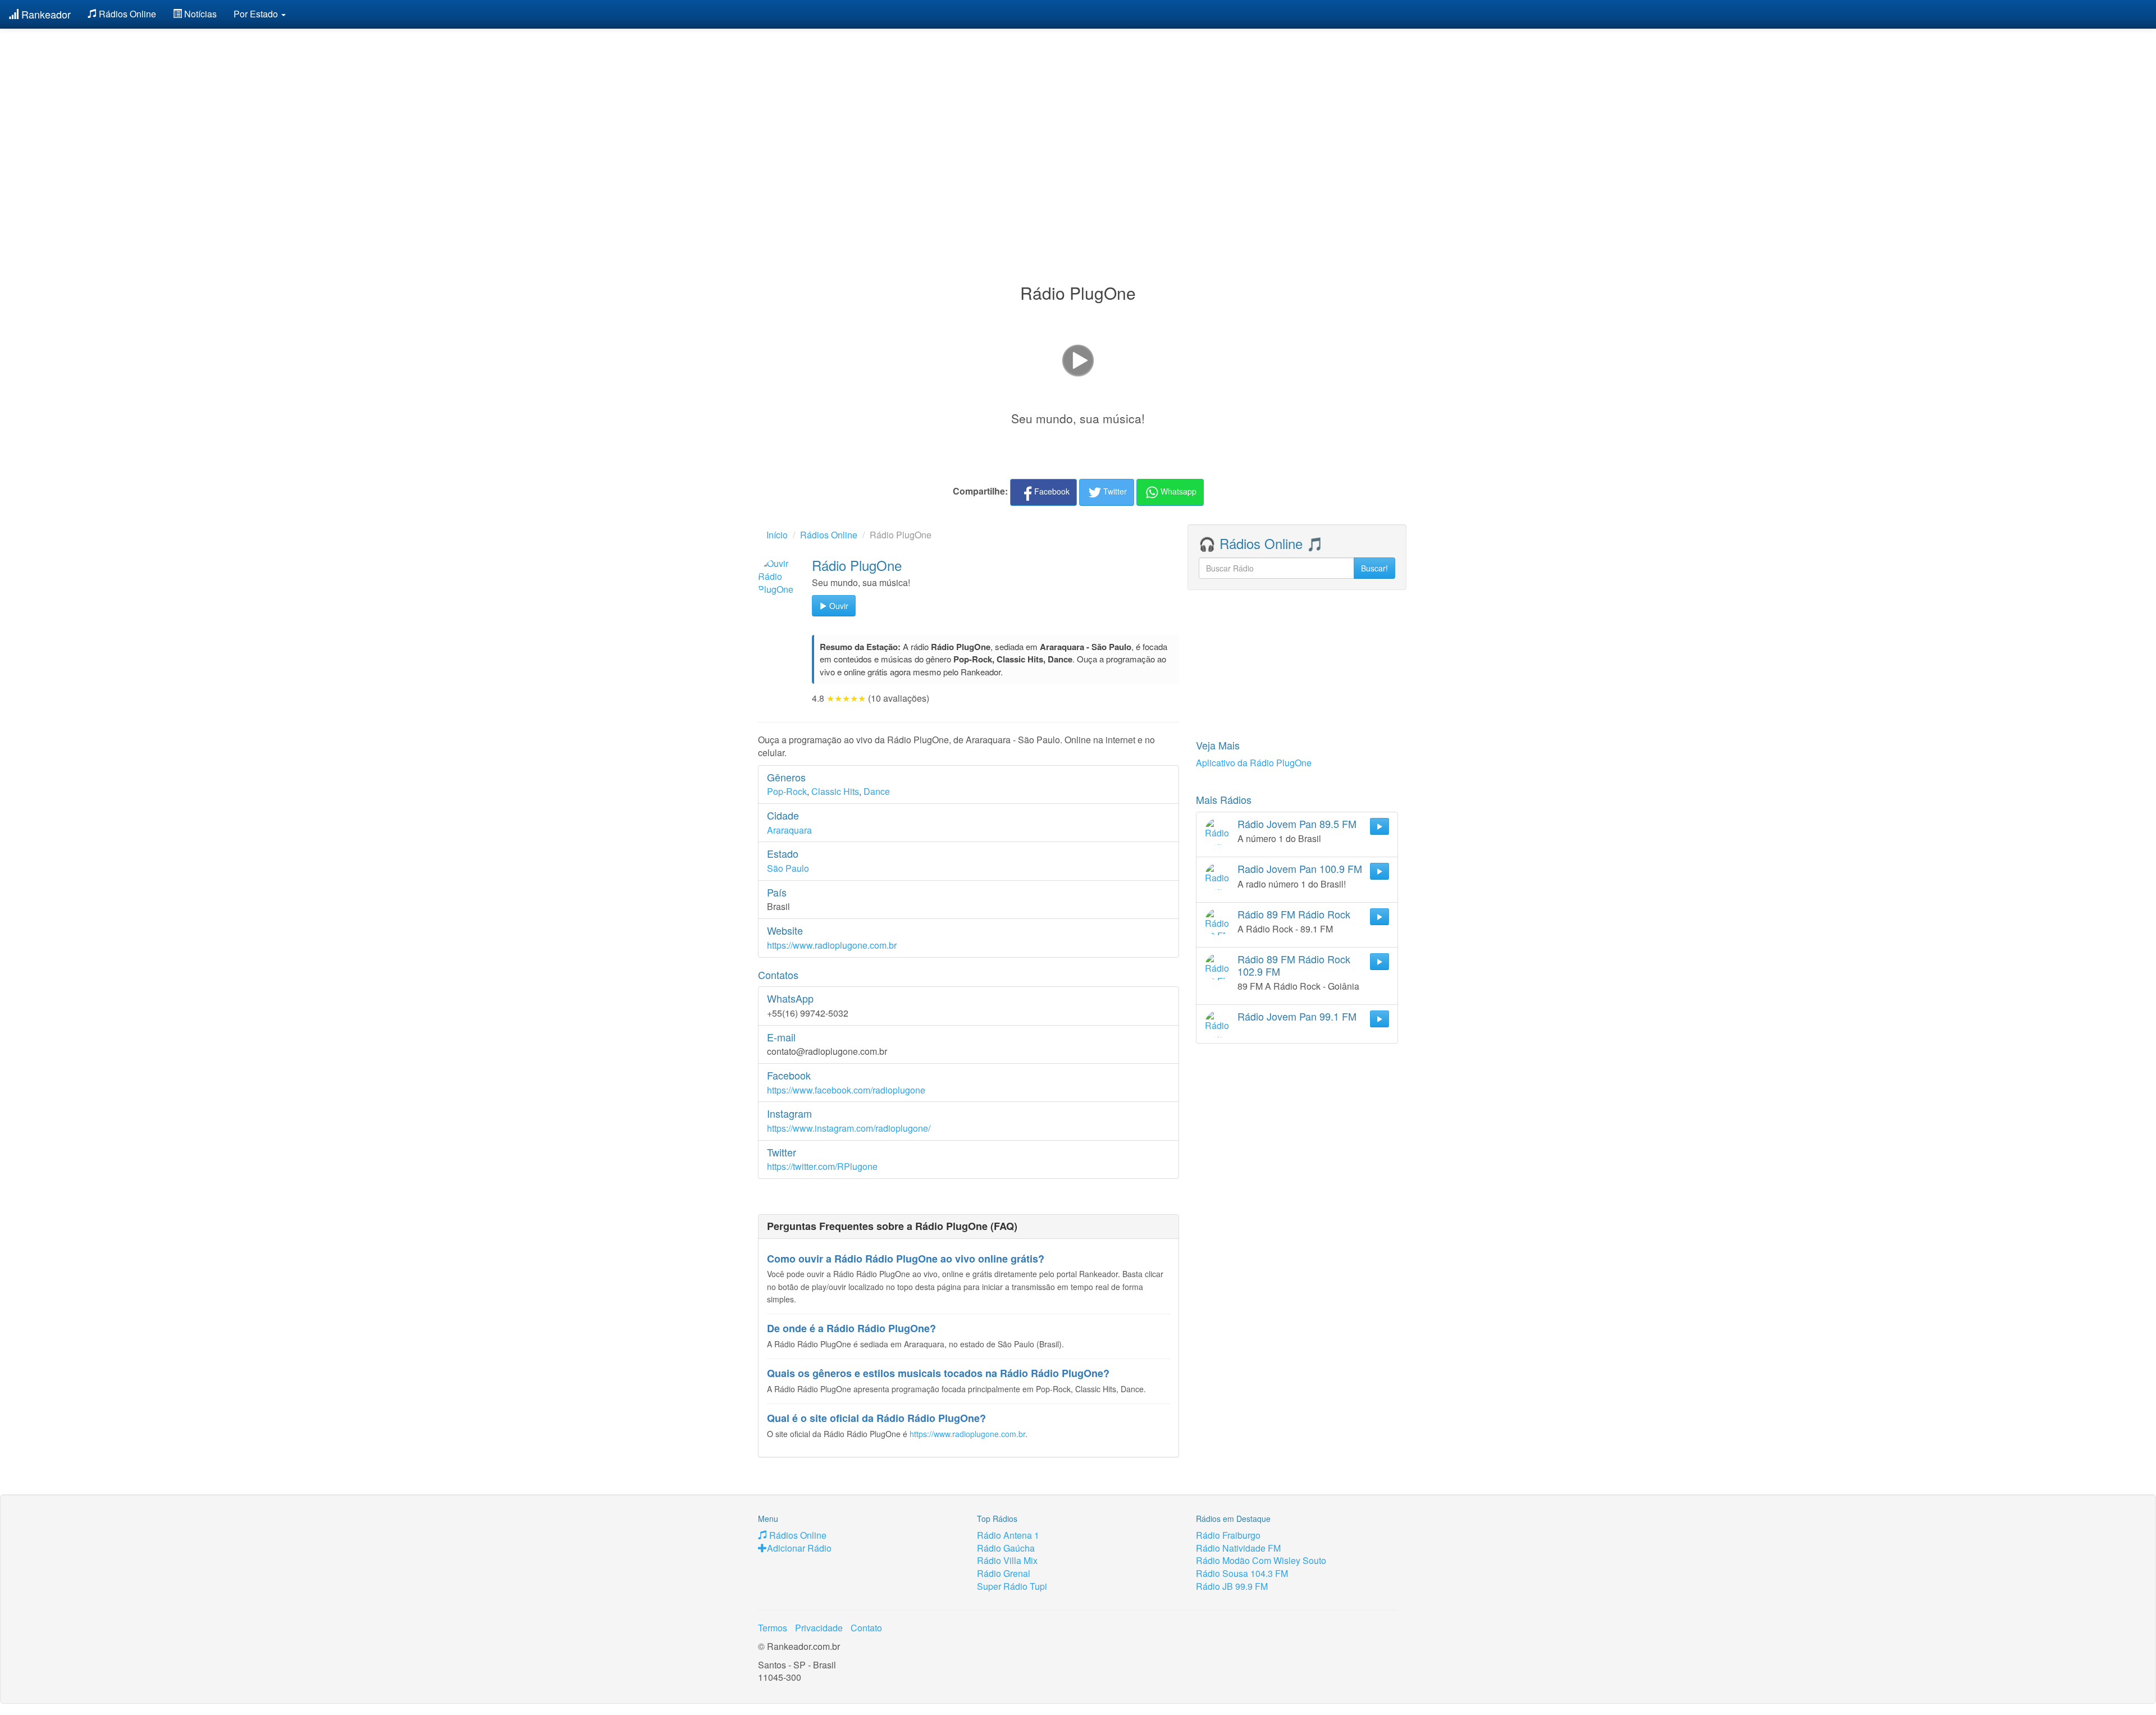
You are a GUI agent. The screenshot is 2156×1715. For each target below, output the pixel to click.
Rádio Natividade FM (1238, 1548)
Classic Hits (835, 791)
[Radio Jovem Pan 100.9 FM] (1218, 876)
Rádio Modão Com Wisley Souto (1261, 1560)
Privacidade (819, 1628)
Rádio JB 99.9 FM (1232, 1586)
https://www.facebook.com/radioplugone (846, 1090)
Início (777, 535)
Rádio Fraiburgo (1228, 1535)
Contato (866, 1628)
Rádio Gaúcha (1006, 1548)
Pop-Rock (787, 791)
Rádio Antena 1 (1008, 1535)
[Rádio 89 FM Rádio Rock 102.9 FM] (1218, 967)
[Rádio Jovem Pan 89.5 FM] (1218, 831)
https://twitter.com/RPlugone (822, 1166)
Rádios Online (126, 14)
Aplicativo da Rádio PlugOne (1254, 763)
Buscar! (1374, 568)
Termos (773, 1628)
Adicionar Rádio (799, 1548)
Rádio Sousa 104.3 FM (1242, 1573)
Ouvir (838, 606)
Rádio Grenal (1004, 1573)
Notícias (199, 14)
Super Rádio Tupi (1012, 1586)
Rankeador (45, 14)
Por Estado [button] (257, 14)
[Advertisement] (1078, 128)
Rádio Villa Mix (1007, 1560)
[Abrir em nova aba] (1078, 359)
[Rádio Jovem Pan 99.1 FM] (1218, 1024)
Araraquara (789, 830)
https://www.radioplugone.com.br (832, 945)
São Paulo (788, 868)
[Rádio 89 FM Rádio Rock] (1218, 922)
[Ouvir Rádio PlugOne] (782, 582)
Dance (877, 791)
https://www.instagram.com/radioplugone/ (849, 1128)
